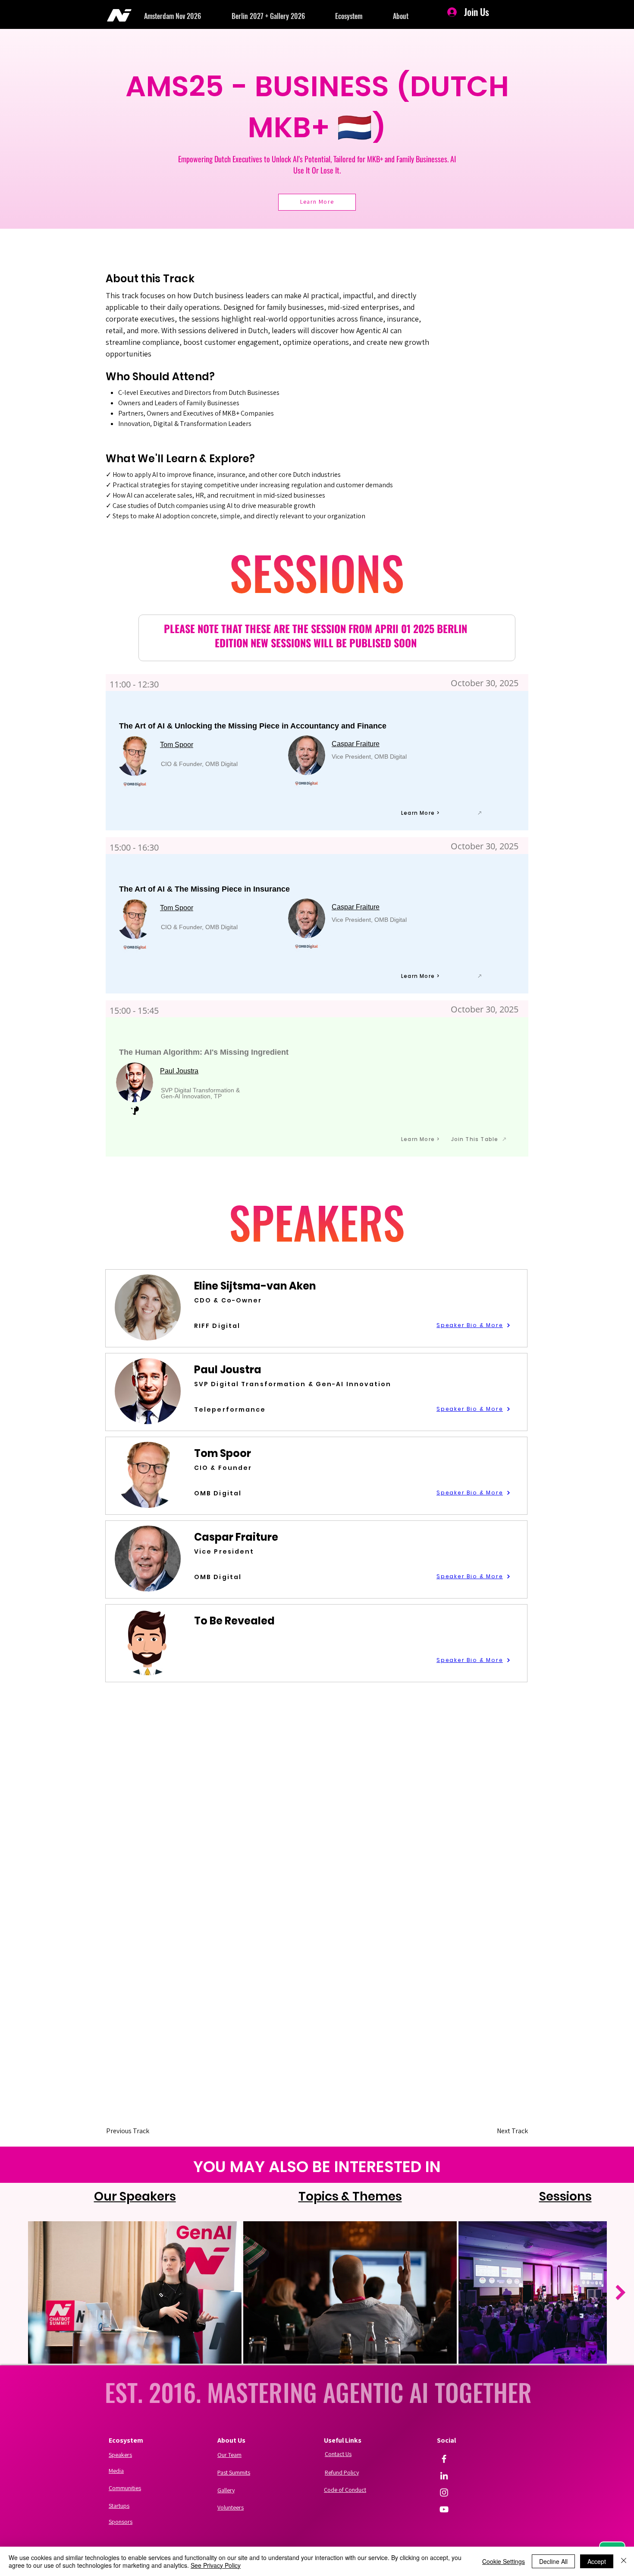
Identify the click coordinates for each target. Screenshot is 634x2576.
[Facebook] (444, 2459)
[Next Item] (620, 2292)
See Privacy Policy (216, 2565)
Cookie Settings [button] (504, 2561)
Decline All (553, 2561)
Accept (597, 2561)
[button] (188, 16)
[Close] (624, 2561)
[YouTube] (444, 2509)
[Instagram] (444, 2492)
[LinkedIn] (444, 2476)
